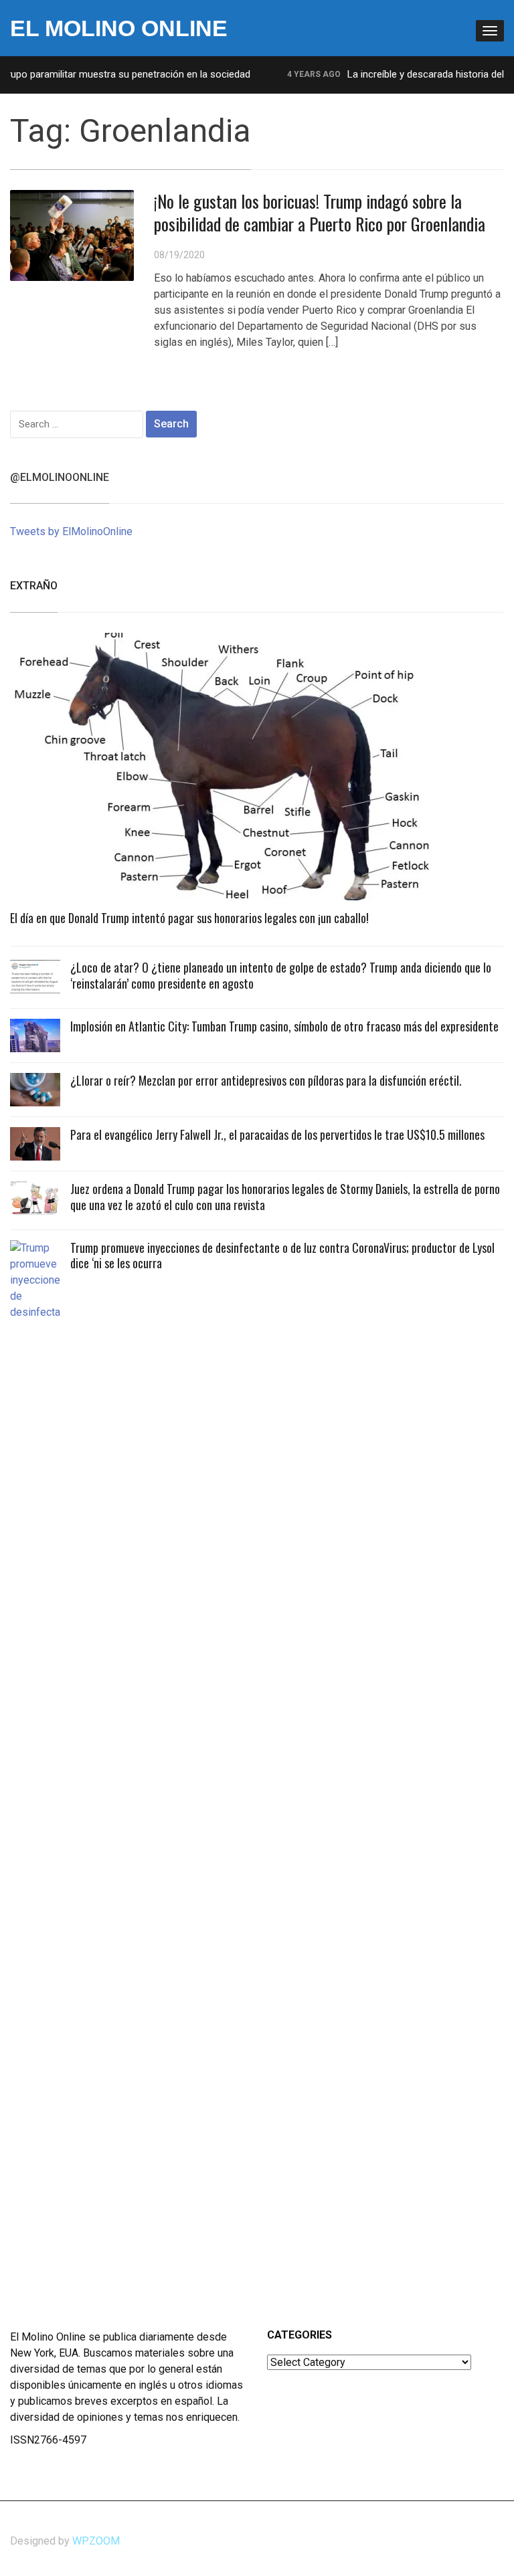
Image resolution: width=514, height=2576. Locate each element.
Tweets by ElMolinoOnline (71, 531)
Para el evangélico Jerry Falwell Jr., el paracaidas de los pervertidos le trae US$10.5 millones (277, 1134)
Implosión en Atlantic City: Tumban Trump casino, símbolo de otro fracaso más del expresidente (284, 1026)
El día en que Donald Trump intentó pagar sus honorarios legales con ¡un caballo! (189, 918)
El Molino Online (119, 28)
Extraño (34, 586)
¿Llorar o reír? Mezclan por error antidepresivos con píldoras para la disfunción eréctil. (266, 1080)
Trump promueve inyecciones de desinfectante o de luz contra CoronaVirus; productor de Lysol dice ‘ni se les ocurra (282, 1255)
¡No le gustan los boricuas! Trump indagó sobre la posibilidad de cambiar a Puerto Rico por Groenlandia (320, 212)
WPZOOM (96, 2541)
